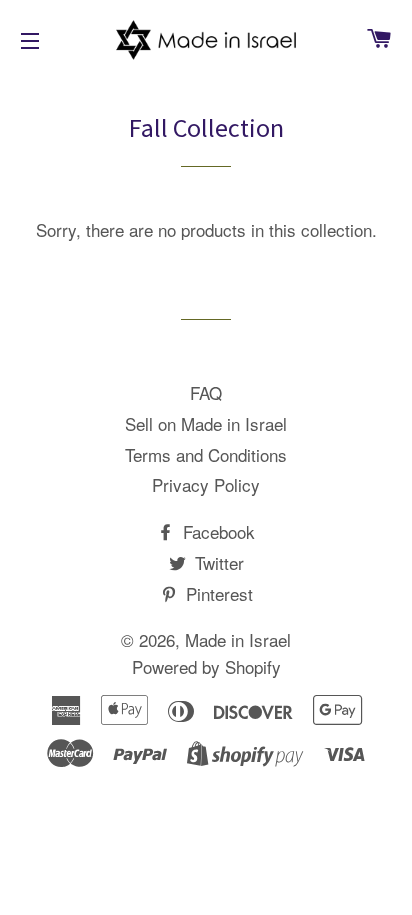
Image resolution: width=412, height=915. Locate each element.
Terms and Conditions (206, 454)
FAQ (206, 392)
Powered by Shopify (206, 666)
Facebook (216, 531)
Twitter (217, 562)
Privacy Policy (206, 484)
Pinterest (217, 593)
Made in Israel (238, 639)
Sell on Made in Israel (206, 423)
